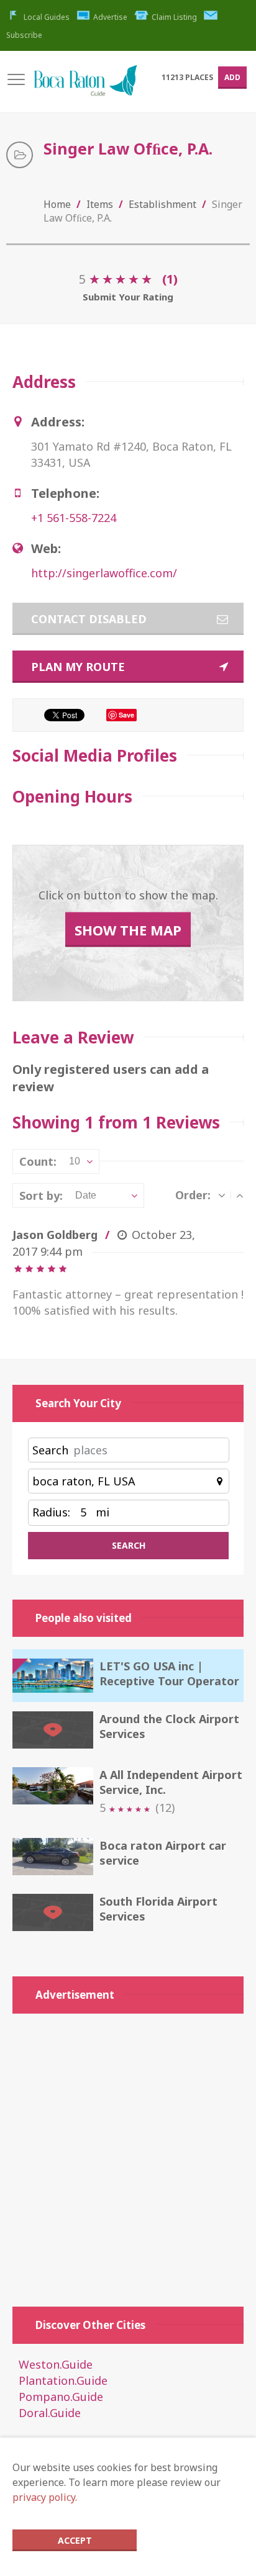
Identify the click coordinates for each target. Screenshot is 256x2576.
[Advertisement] (128, 2154)
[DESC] (222, 1195)
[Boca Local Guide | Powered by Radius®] (85, 87)
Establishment (162, 204)
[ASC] (240, 1195)
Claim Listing (174, 17)
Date (86, 1195)
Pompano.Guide (61, 2397)
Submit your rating (128, 297)
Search (50, 1450)
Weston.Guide (56, 2364)
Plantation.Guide (63, 2380)
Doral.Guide (50, 2413)
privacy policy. (45, 2497)
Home (57, 204)
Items (100, 204)
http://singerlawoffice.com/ (104, 573)
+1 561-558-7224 (74, 518)
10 (75, 1161)
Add (232, 77)
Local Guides (47, 17)
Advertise (110, 17)
